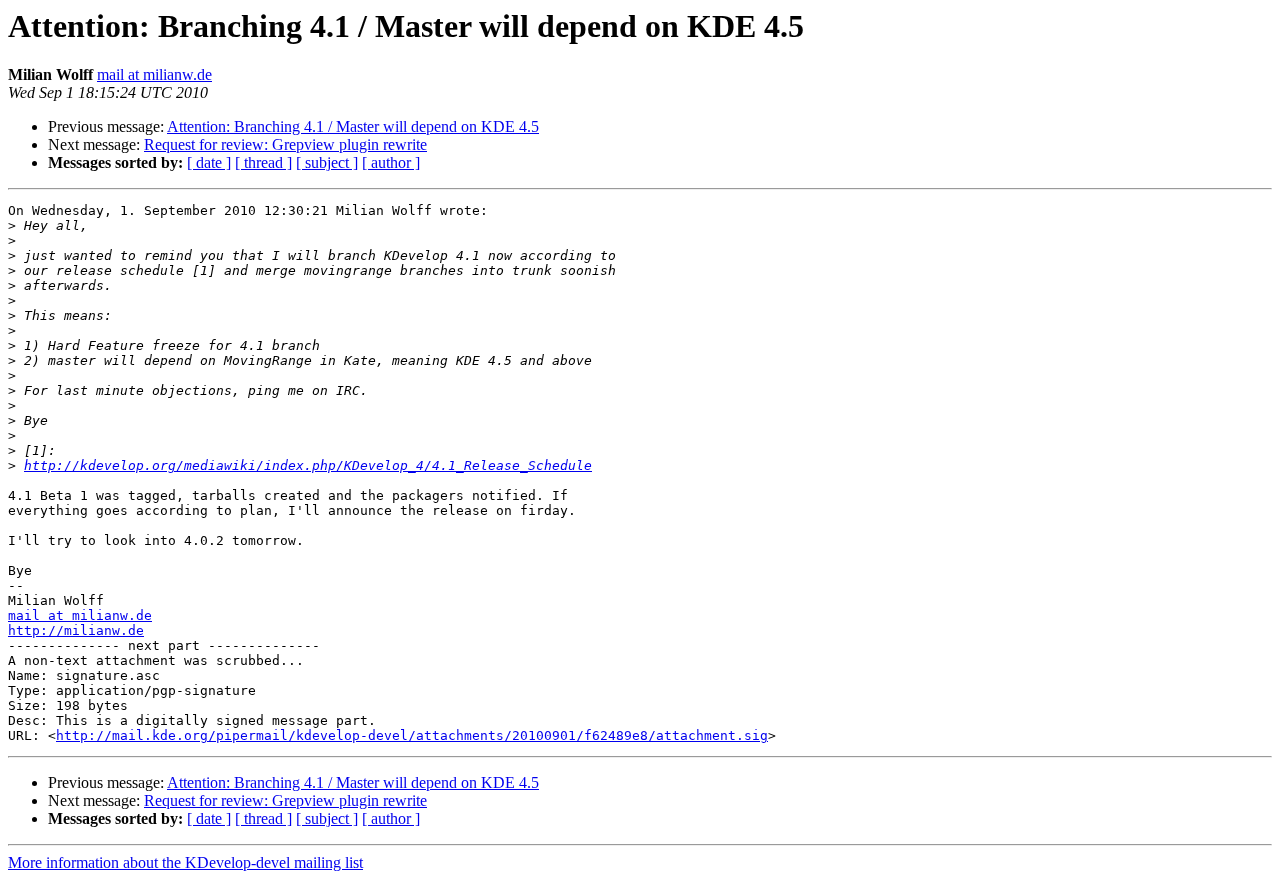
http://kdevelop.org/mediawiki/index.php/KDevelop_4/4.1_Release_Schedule (308, 465)
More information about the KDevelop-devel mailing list (185, 862)
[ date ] (209, 162)
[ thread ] (263, 162)
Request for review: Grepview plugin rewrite (285, 144)
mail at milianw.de (154, 74)
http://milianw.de (76, 630)
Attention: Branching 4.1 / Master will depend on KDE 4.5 (353, 126)
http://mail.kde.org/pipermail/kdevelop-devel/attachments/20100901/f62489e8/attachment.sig (412, 735)
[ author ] (391, 162)
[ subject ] (327, 162)
